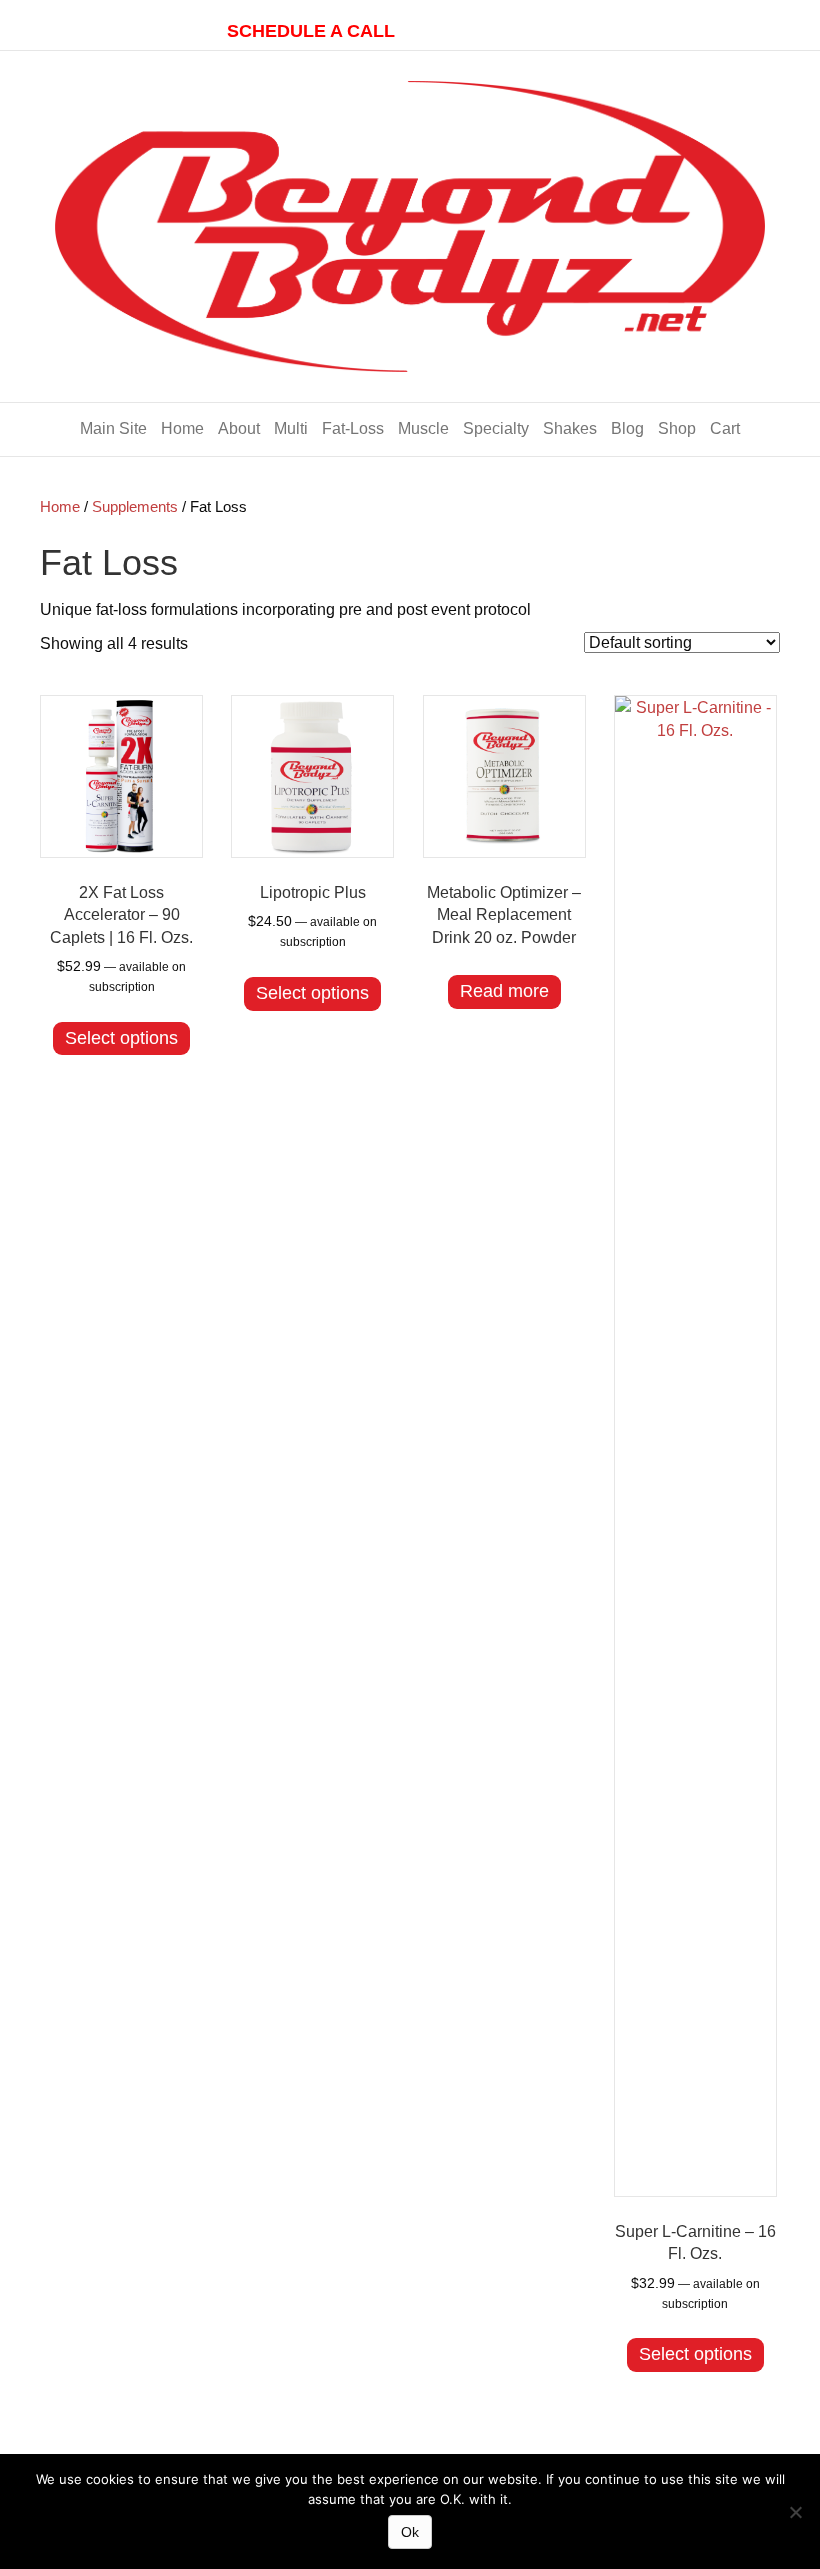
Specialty (496, 428)
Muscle (423, 428)
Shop (677, 428)
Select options (121, 1038)
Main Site (113, 428)
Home (182, 428)
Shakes (570, 428)
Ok (410, 2532)
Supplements (135, 507)
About (239, 428)
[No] (795, 2512)
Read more (504, 991)
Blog (627, 428)
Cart (725, 428)
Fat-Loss (353, 428)
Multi (291, 428)
